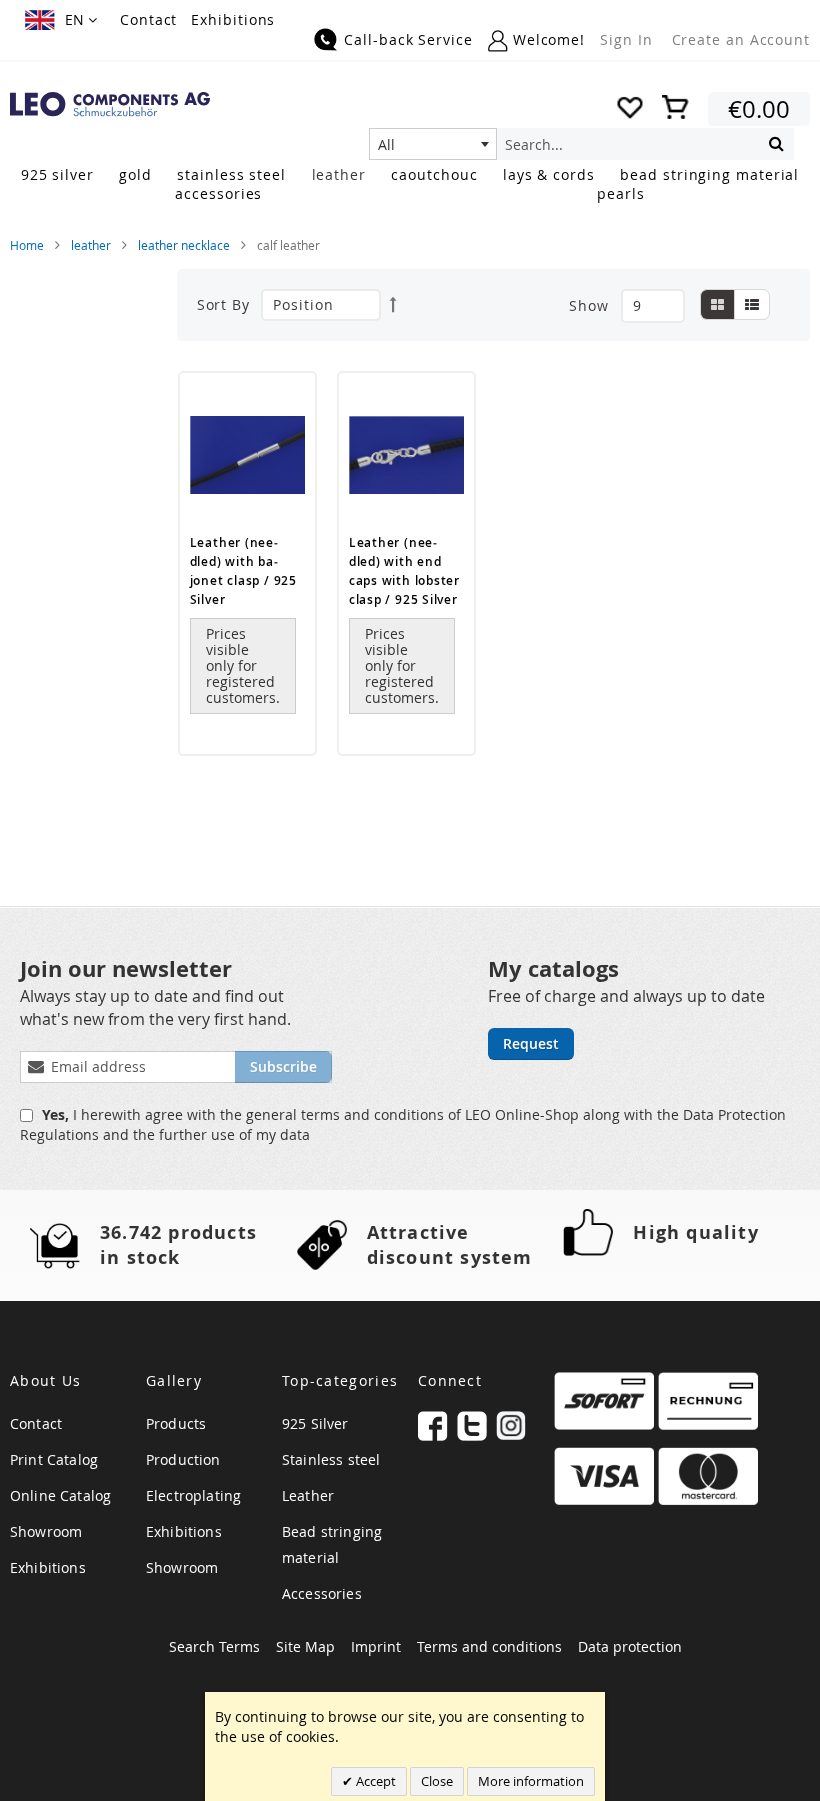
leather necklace (184, 245)
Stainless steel (331, 1459)
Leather (308, 1495)
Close (437, 1781)
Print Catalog (54, 1459)
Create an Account (741, 39)
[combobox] (433, 144)
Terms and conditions (489, 1646)
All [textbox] (386, 144)
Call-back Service (408, 39)
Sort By (223, 304)
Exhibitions (233, 19)
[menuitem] (57, 174)
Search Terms (214, 1646)
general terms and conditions (347, 1114)
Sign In (626, 39)
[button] (61, 20)
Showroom (46, 1531)
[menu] (410, 186)
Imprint (376, 1646)
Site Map (305, 1646)
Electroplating (193, 1495)
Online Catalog (60, 1495)
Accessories (322, 1593)
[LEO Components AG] (110, 104)
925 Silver (315, 1423)
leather (91, 245)
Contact (148, 19)
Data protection (630, 1646)
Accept (374, 1781)
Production (183, 1459)
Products (176, 1423)
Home (27, 245)
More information (531, 1781)
